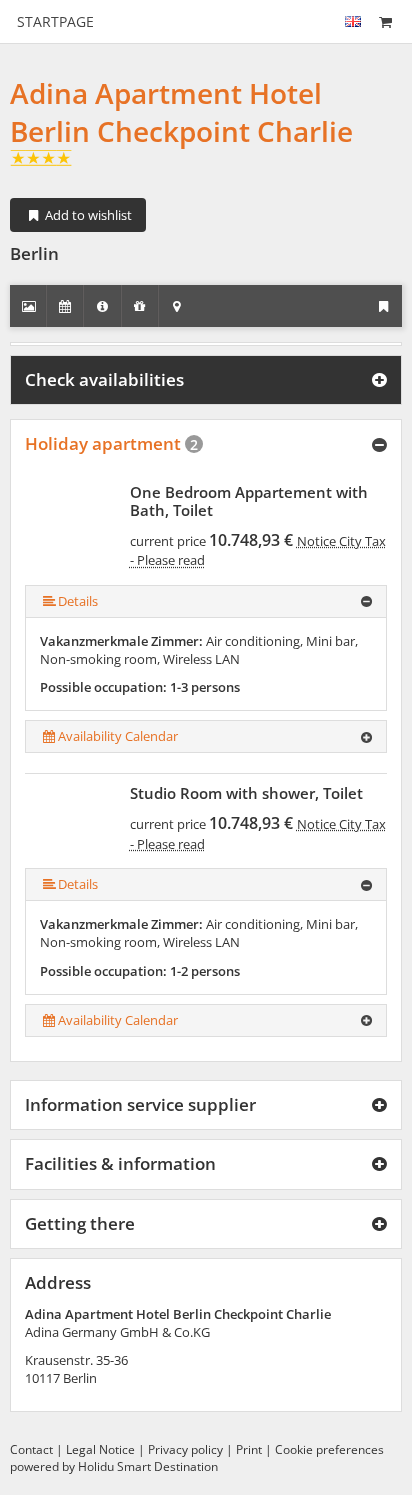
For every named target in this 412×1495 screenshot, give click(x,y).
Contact (31, 1449)
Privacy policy (185, 1449)
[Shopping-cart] (385, 21)
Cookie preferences (329, 1449)
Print (249, 1449)
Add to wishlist (87, 215)
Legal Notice (100, 1449)
